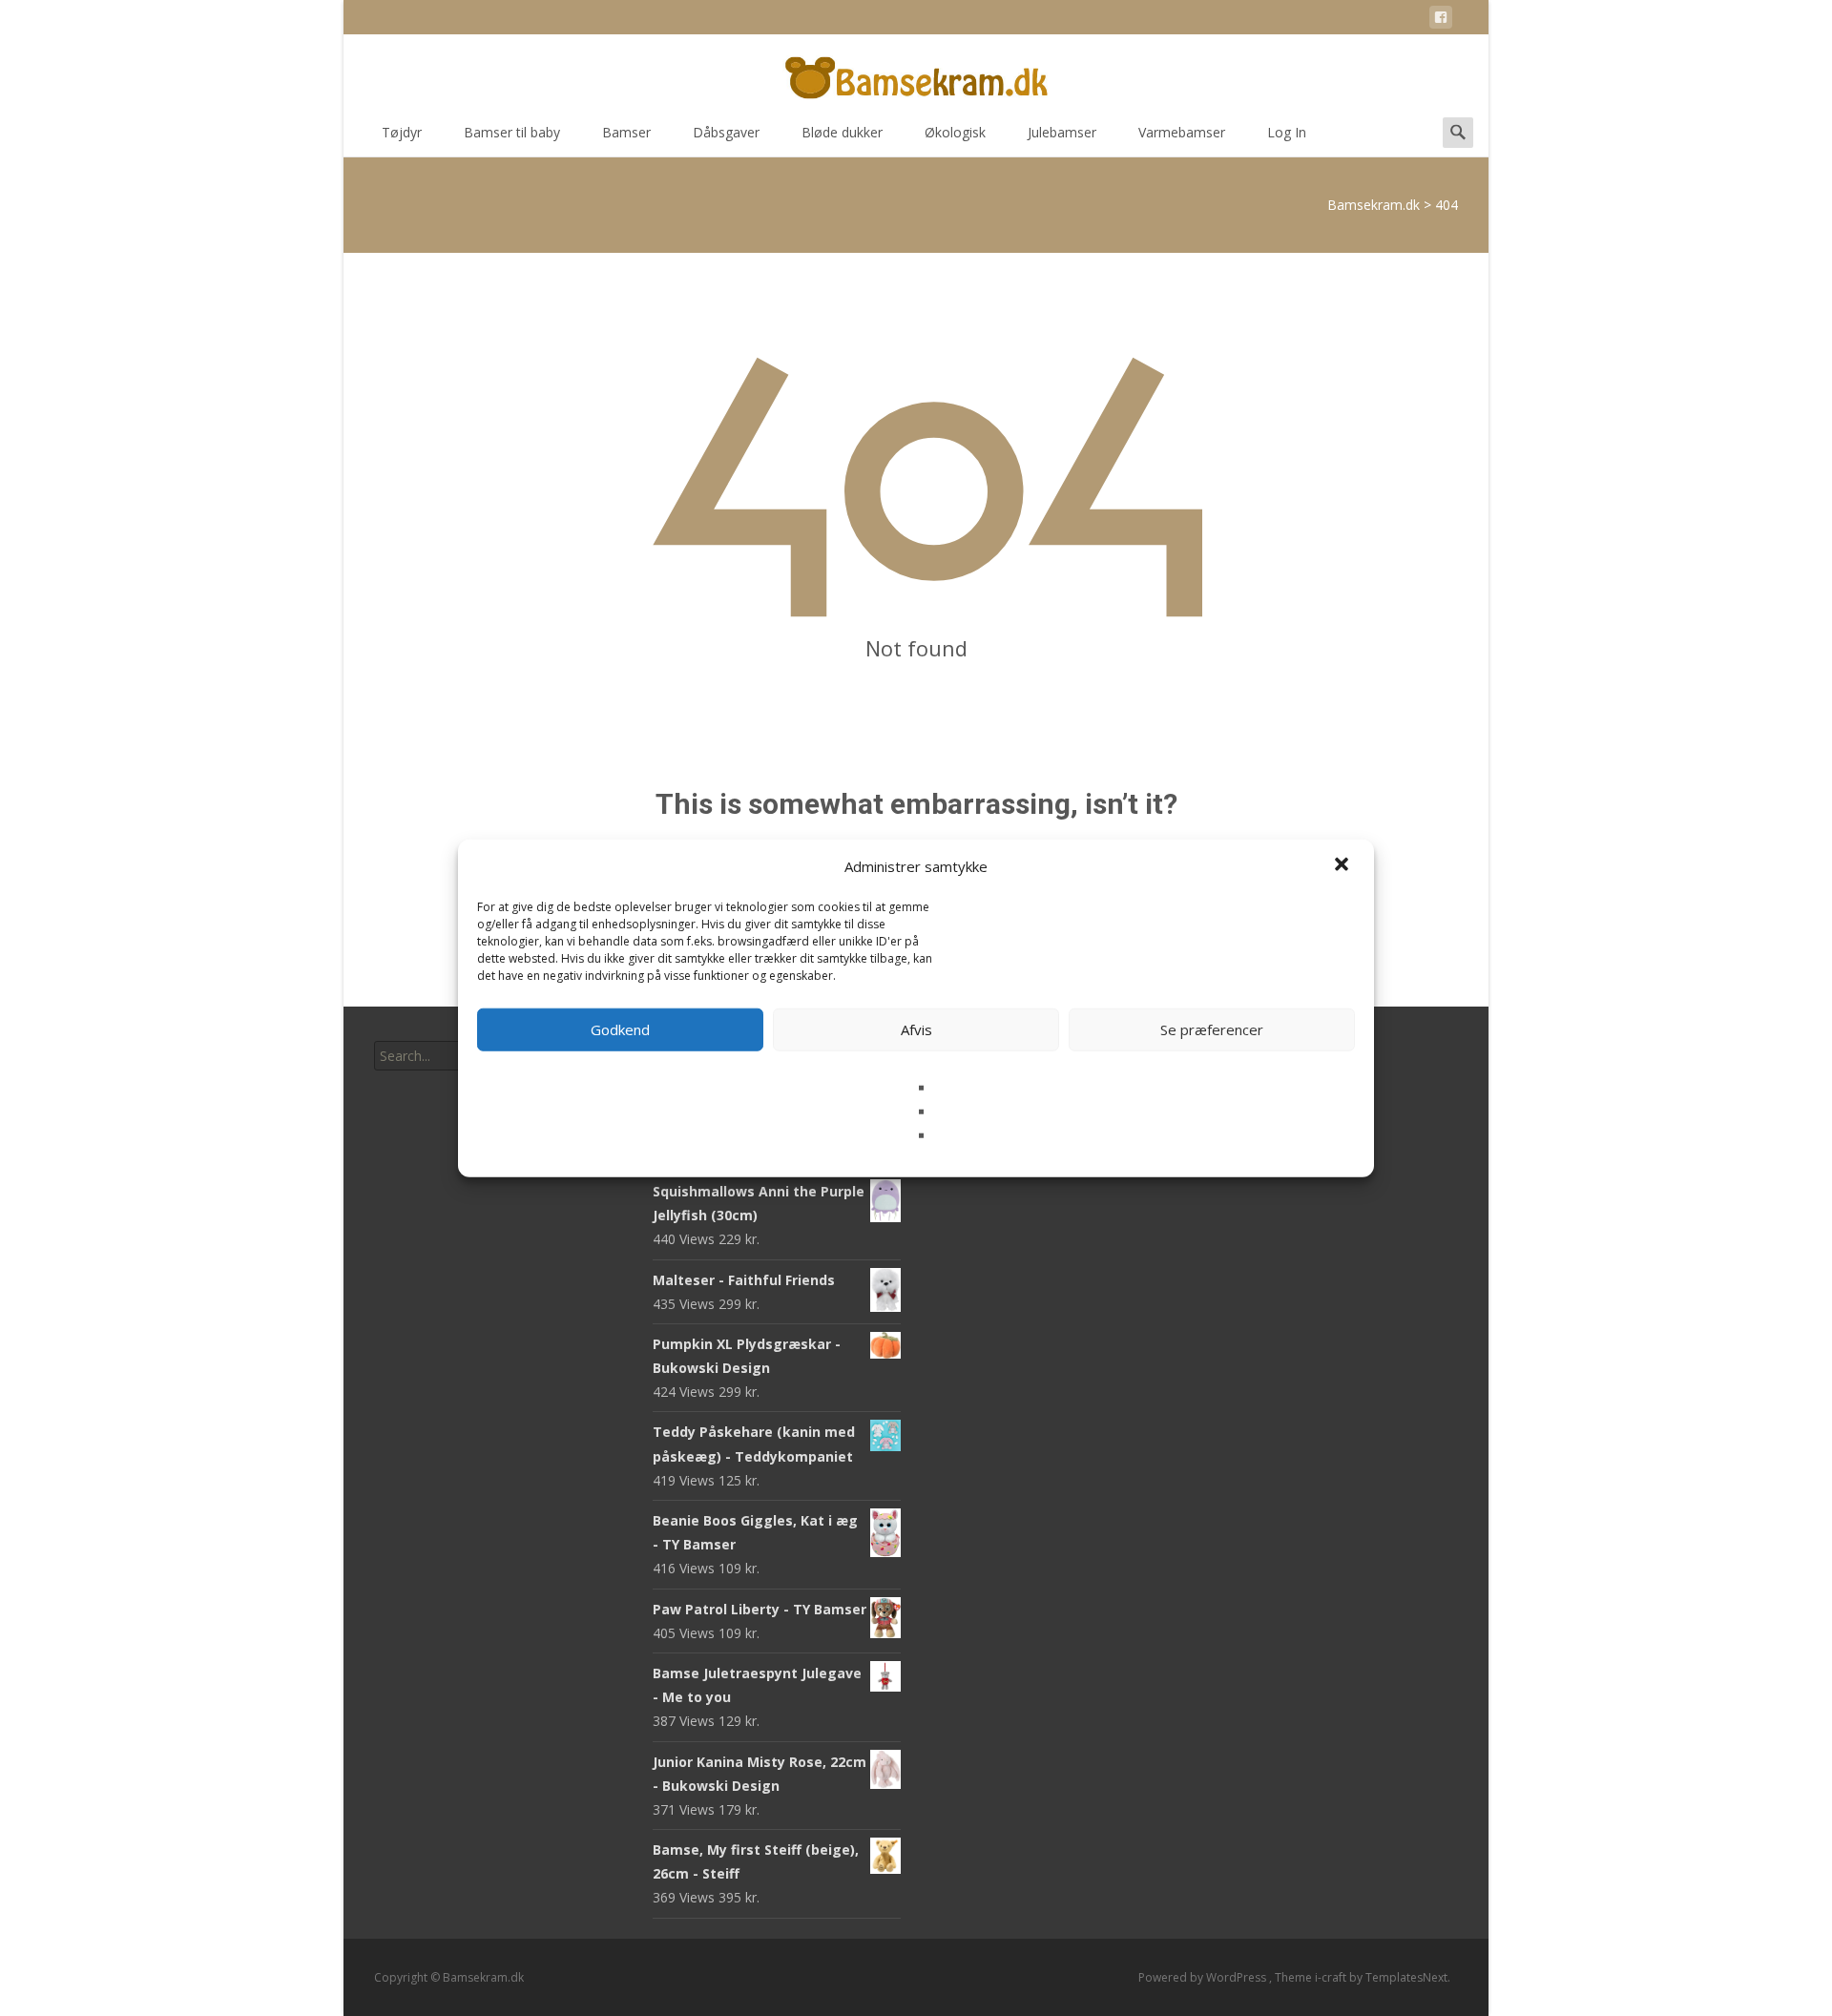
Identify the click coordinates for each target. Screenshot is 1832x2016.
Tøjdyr (402, 132)
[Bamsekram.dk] (916, 73)
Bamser (626, 132)
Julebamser (1062, 132)
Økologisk (955, 132)
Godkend (620, 1029)
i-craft (1332, 1977)
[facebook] (1441, 21)
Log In (1287, 132)
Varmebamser (1182, 132)
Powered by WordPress (1204, 1977)
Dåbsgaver (726, 132)
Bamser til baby (512, 132)
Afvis (916, 1029)
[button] (1343, 866)
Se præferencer (1212, 1029)
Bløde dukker (842, 132)
